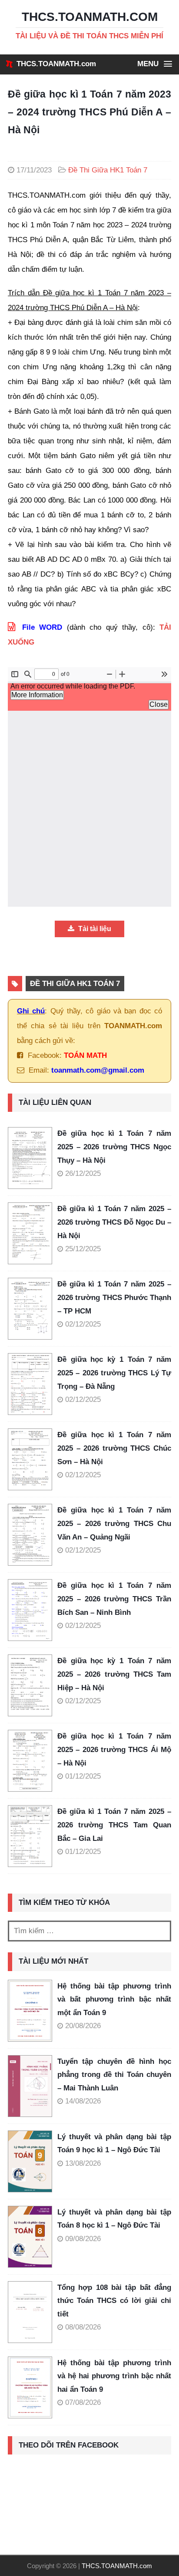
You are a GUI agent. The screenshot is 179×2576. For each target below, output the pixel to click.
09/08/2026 (83, 2239)
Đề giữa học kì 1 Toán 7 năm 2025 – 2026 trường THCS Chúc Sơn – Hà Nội (114, 1448)
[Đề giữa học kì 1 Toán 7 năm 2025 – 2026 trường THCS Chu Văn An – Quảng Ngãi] (33, 1535)
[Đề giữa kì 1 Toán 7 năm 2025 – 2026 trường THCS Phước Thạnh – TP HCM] (33, 1309)
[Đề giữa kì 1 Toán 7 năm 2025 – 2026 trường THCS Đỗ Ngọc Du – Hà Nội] (33, 1233)
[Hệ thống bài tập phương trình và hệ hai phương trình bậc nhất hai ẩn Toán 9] (30, 2387)
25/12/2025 (83, 1249)
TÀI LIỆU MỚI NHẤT (53, 1961)
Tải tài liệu (94, 929)
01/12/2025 (83, 1776)
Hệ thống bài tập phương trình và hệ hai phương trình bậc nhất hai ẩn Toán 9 (114, 2376)
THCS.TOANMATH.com (56, 64)
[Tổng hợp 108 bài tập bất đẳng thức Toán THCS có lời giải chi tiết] (30, 2312)
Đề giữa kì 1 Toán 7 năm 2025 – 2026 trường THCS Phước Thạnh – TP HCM (114, 1297)
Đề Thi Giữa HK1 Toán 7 (108, 170)
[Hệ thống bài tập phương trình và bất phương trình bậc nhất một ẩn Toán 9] (30, 2011)
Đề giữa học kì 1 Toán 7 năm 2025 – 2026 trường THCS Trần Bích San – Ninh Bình (114, 1599)
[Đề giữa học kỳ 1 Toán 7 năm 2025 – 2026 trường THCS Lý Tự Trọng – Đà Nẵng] (33, 1384)
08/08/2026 (83, 2327)
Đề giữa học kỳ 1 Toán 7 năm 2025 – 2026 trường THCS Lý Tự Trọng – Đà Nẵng (114, 1373)
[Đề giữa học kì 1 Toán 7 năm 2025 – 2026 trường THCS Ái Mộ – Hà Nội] (33, 1761)
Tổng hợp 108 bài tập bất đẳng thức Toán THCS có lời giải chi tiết (114, 2301)
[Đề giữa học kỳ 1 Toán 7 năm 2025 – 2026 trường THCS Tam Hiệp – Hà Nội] (33, 1685)
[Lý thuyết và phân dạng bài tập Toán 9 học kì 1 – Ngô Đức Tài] (30, 2161)
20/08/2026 (83, 2026)
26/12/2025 (83, 1173)
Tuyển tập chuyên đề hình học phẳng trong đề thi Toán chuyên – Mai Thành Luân (114, 2075)
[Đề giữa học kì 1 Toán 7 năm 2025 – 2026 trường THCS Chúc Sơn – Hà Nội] (33, 1459)
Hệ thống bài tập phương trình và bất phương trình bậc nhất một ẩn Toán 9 (114, 1999)
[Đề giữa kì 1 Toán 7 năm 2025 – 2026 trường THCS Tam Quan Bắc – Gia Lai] (33, 1836)
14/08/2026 (83, 2101)
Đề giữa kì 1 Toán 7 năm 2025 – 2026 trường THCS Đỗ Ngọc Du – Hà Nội (114, 1222)
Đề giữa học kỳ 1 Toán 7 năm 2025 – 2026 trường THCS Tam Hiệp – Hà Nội (114, 1674)
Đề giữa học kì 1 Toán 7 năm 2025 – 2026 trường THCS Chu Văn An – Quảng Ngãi (114, 1523)
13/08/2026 (83, 2163)
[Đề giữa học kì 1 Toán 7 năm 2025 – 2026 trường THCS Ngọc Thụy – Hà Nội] (33, 1158)
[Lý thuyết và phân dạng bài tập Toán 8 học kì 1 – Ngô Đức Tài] (30, 2237)
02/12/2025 (83, 1324)
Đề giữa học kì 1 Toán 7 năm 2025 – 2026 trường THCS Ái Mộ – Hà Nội (114, 1749)
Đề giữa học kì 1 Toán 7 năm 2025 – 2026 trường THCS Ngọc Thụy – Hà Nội (114, 1147)
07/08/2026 (83, 2402)
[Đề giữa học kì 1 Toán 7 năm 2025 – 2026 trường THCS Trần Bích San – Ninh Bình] (33, 1610)
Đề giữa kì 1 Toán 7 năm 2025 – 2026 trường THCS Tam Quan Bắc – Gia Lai (114, 1825)
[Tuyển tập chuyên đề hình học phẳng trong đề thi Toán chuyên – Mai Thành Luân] (30, 2086)
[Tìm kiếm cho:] (89, 1931)
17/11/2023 (34, 170)
